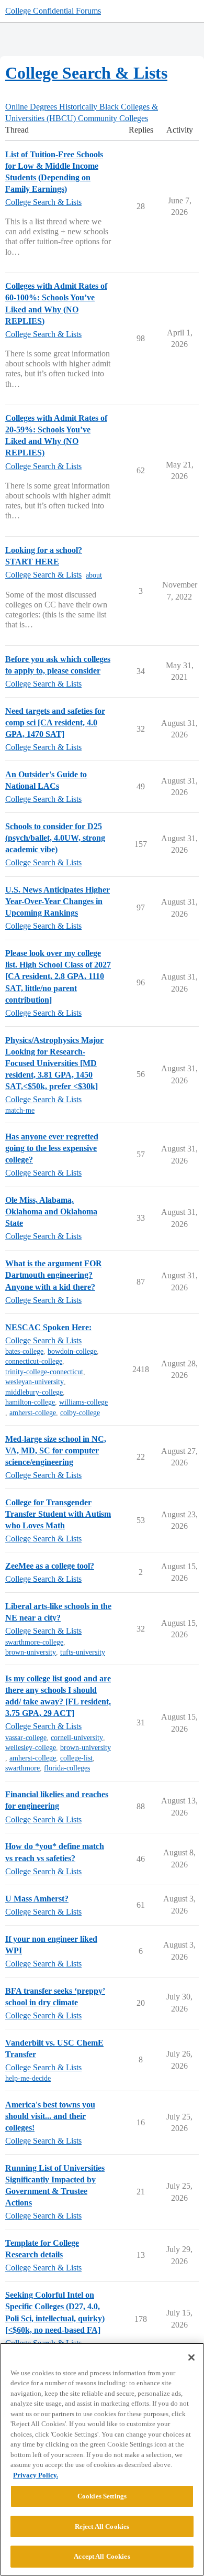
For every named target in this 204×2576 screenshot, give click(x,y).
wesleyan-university (35, 1382)
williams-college (83, 1402)
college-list (76, 1758)
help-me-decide (28, 2078)
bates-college (24, 1351)
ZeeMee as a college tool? (50, 1566)
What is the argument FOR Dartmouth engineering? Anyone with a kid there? (54, 1275)
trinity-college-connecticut (44, 1372)
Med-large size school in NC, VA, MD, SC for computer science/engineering (56, 1450)
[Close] (191, 2357)
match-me (20, 1110)
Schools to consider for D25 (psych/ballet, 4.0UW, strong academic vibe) (55, 838)
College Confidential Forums (53, 11)
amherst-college (33, 1413)
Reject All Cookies (102, 2526)
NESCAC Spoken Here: (48, 1327)
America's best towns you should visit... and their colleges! (50, 2116)
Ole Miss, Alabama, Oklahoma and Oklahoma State (51, 1211)
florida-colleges (67, 1768)
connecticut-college (34, 1361)
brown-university (31, 1652)
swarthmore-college (34, 1642)
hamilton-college (30, 1402)
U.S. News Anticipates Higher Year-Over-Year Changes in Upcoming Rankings (58, 901)
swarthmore (22, 1768)
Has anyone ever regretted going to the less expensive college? (52, 1148)
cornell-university (77, 1738)
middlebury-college (34, 1392)
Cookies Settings (102, 2496)
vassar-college (26, 1738)
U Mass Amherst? (37, 1899)
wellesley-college (31, 1748)
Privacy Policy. (36, 2475)
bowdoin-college (72, 1351)
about (94, 575)
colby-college (80, 1413)
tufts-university (83, 1652)
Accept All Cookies (102, 2556)
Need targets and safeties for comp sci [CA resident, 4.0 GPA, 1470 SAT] (55, 722)
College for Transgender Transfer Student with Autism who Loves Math (58, 1514)
